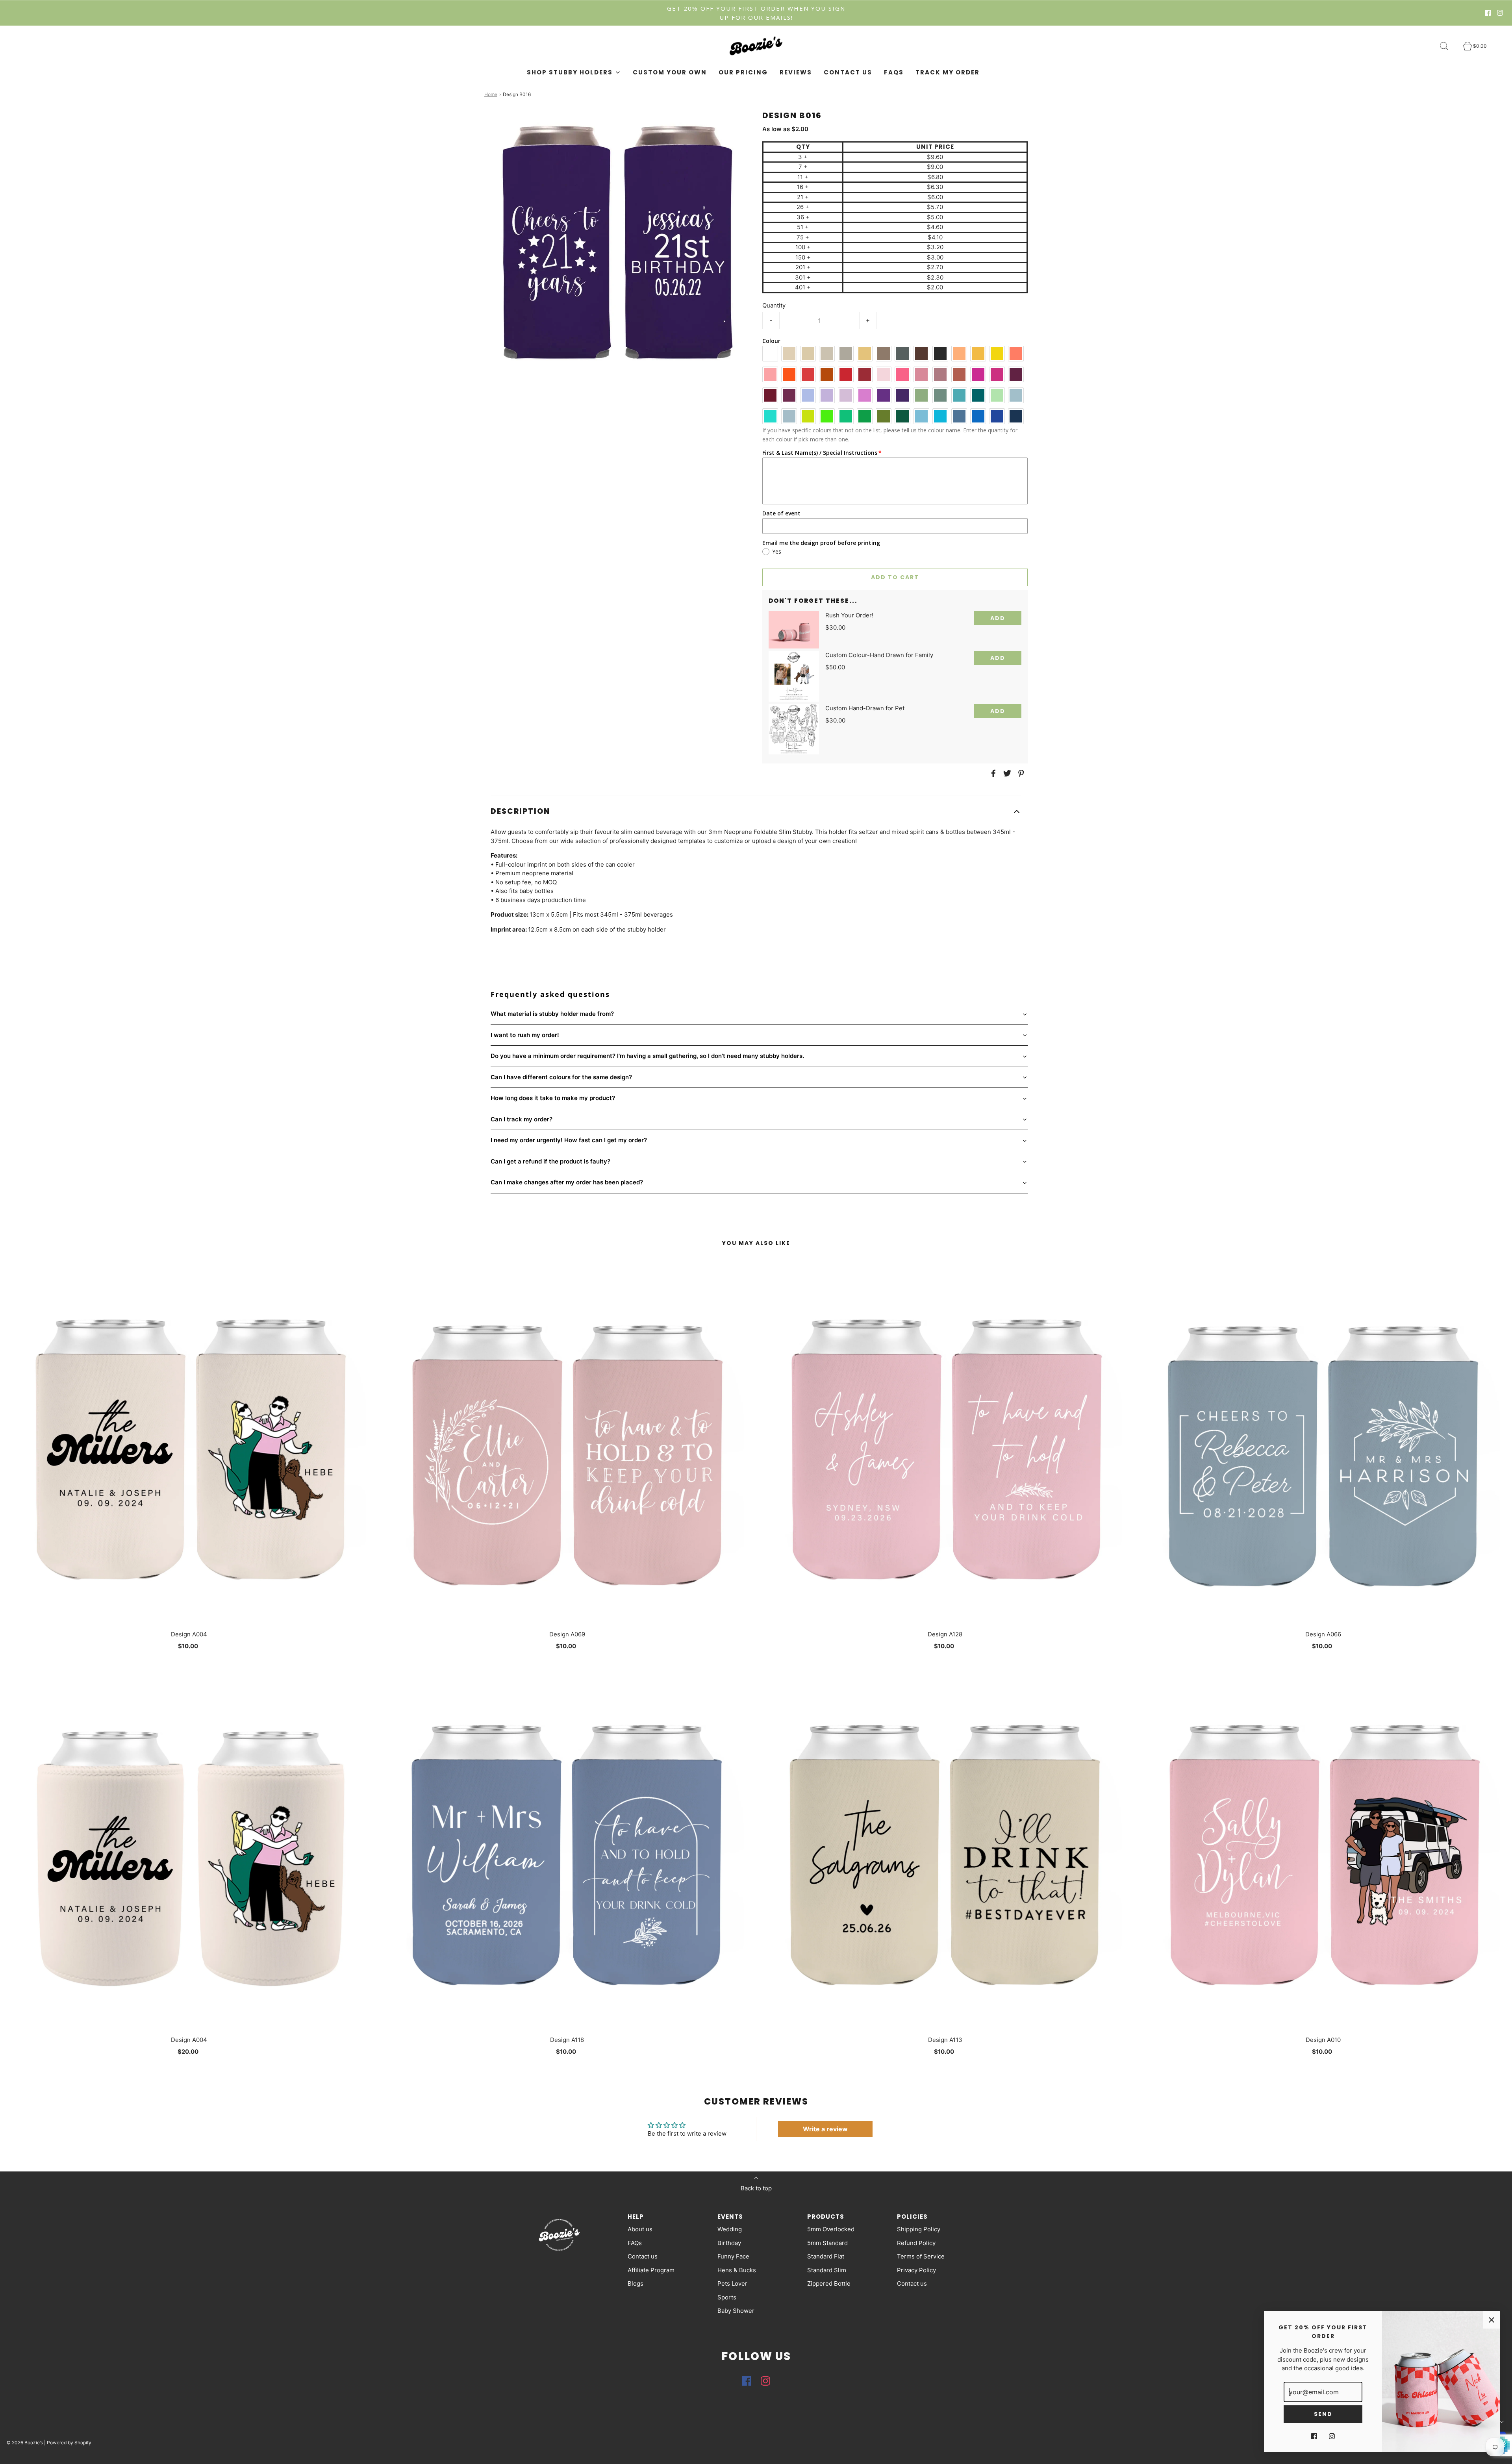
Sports (727, 2297)
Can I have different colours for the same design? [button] (561, 1077)
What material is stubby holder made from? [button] (552, 1014)
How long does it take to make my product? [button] (553, 1098)
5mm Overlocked (831, 2229)
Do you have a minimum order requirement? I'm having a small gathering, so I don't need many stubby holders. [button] (647, 1056)
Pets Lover (732, 2283)
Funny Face (733, 2256)
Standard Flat (826, 2256)
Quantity (774, 305)
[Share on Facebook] (992, 773)
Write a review (825, 2129)
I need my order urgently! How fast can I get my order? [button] (569, 1140)
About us (640, 2229)
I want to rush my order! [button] (525, 1035)
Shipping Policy (919, 2229)
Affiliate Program (651, 2270)
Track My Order (948, 72)
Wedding (730, 2229)
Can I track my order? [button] (522, 1119)
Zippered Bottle (829, 2283)
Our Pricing (743, 72)
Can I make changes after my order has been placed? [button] (567, 1182)
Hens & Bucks (737, 2270)
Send (1323, 2414)
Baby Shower (736, 2311)
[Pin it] (1020, 773)
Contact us (848, 72)
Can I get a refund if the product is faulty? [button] (550, 1161)
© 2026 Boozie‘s (25, 2443)
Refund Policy (916, 2243)
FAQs (894, 72)
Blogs (636, 2283)
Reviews (796, 72)
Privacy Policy (916, 2270)
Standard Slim (827, 2270)
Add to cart (895, 577)
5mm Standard (827, 2243)
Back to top (756, 2188)
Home (491, 94)
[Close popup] (1492, 2320)
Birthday (729, 2243)
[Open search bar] (1449, 46)
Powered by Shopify (69, 2443)
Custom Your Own (670, 72)
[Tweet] (1006, 773)
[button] (756, 812)
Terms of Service (921, 2256)
